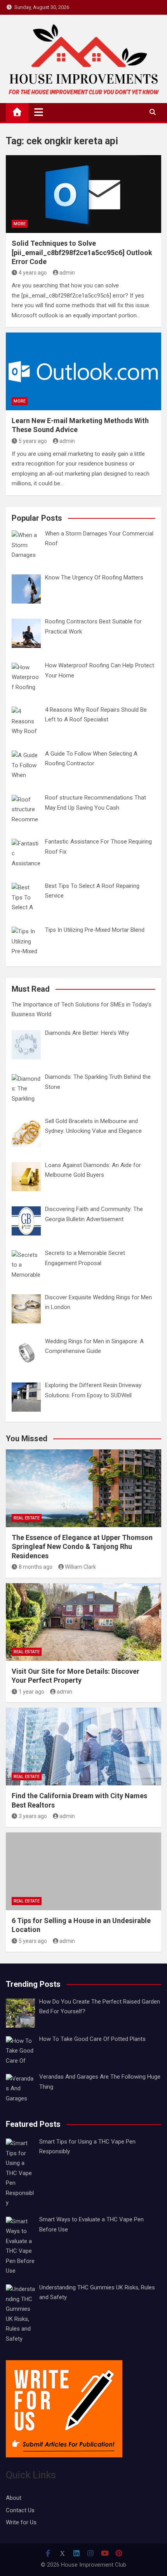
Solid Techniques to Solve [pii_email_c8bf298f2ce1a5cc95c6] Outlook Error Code (82, 252)
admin (67, 273)
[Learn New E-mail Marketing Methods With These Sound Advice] (83, 371)
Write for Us (21, 2522)
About (14, 2498)
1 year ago (31, 1692)
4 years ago (33, 273)
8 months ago (36, 1567)
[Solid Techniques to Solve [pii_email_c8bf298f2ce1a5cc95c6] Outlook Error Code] (83, 194)
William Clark (80, 1567)
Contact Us (20, 2510)
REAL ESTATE (27, 1518)
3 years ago (33, 1816)
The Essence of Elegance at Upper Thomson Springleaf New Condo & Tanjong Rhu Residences (82, 1547)
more (20, 224)
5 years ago (33, 441)
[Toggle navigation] (39, 112)
